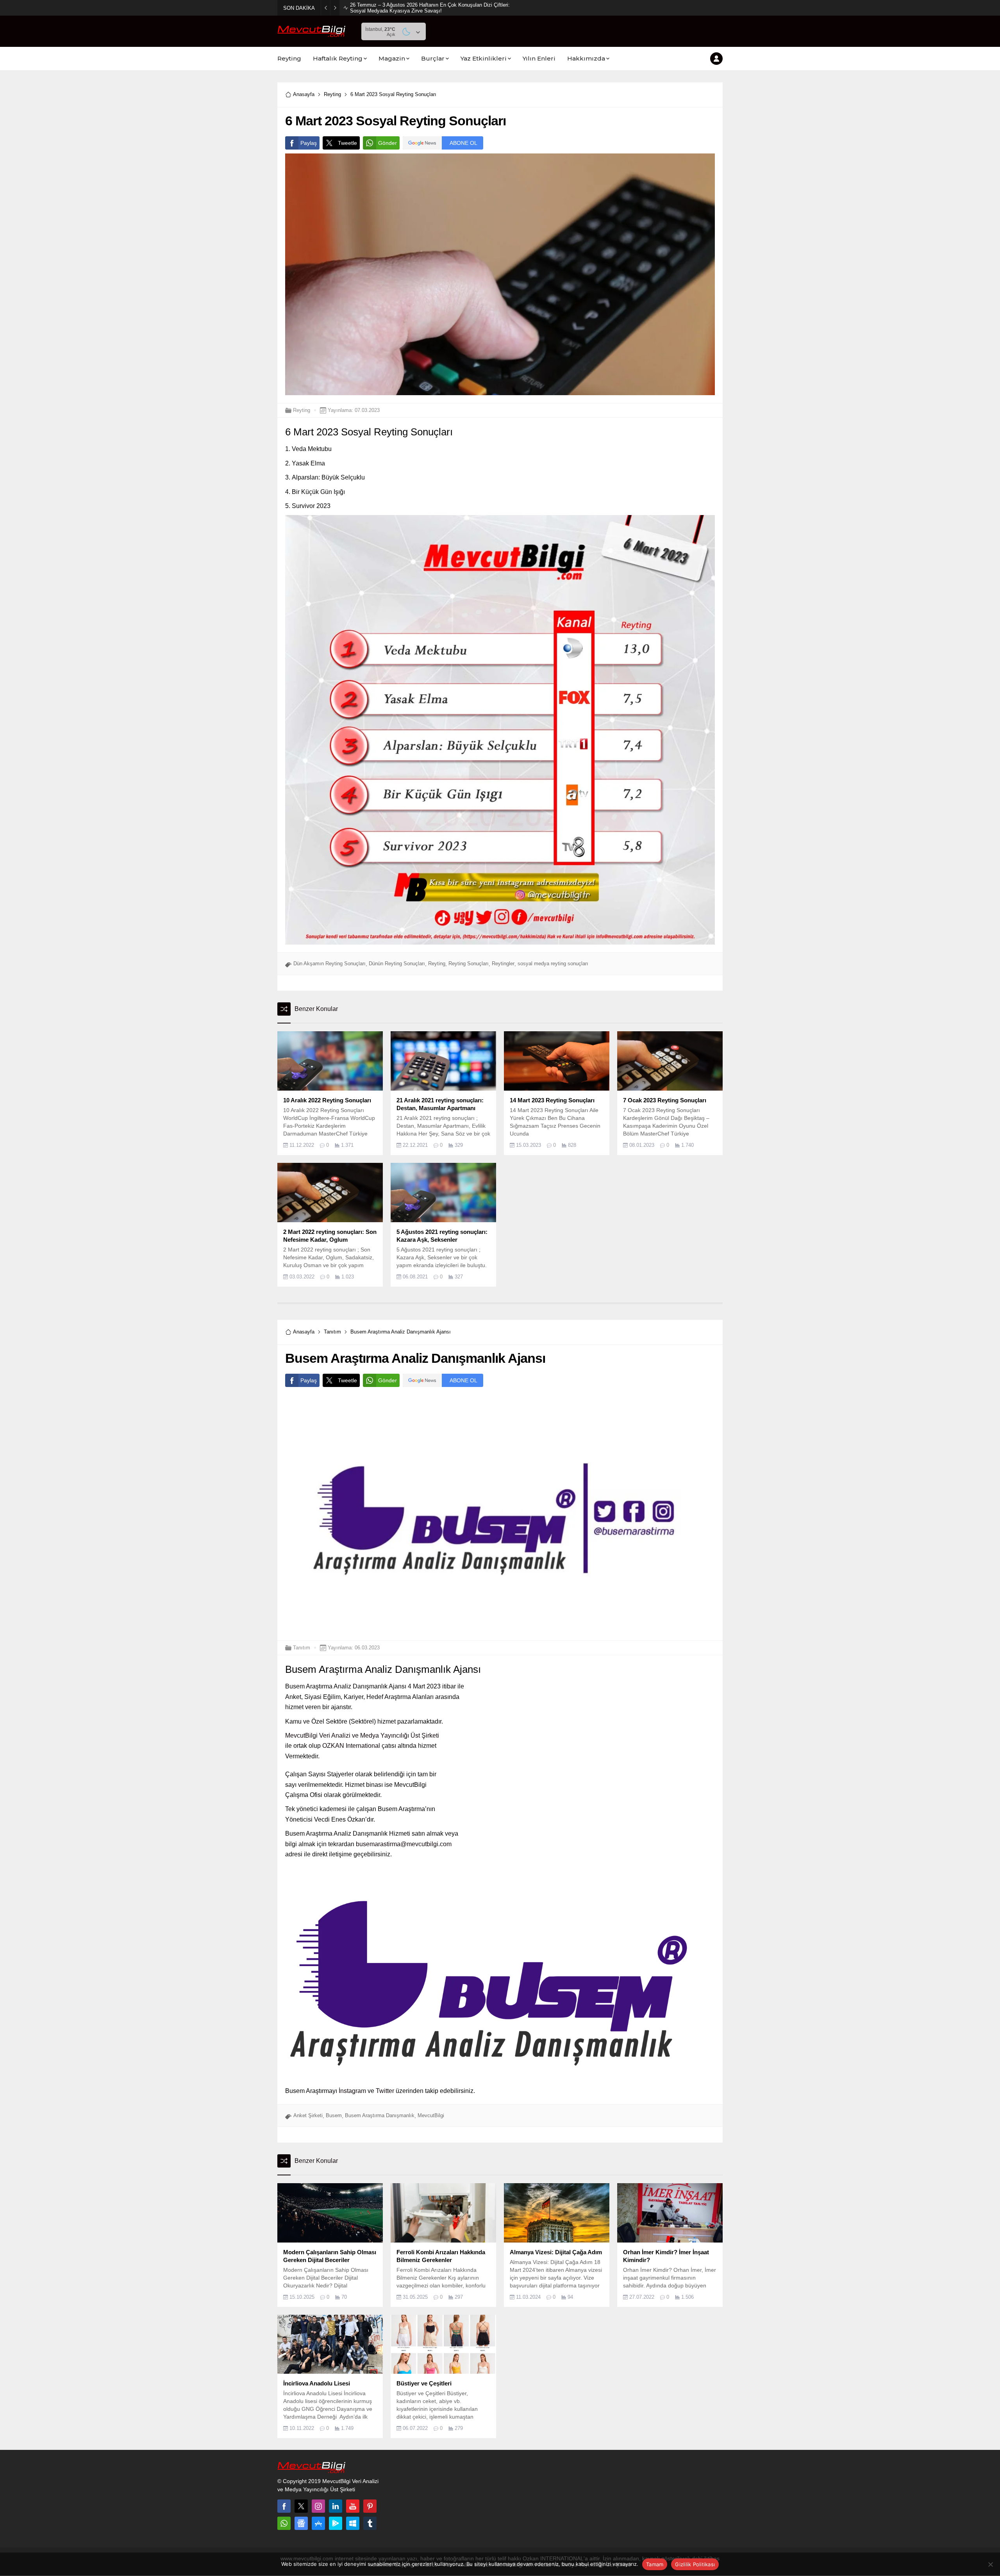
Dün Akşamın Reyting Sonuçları (329, 964)
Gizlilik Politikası (695, 2564)
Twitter (385, 2091)
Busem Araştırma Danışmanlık (380, 2115)
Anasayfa (304, 94)
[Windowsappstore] (353, 2523)
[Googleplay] (336, 2523)
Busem (334, 2115)
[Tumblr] (370, 2523)
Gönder (387, 143)
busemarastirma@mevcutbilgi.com (404, 1844)
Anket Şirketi (308, 2115)
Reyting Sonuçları (469, 964)
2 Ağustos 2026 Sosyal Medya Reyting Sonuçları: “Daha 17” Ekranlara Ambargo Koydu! (429, 8)
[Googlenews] (301, 2523)
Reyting (332, 94)
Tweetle (347, 143)
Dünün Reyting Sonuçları (397, 964)
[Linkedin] (336, 2506)
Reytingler (503, 964)
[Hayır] (990, 2564)
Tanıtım (332, 1332)
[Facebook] (284, 2506)
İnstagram (352, 2091)
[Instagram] (318, 2506)
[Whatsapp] (284, 2523)
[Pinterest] (370, 2506)
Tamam (655, 2564)
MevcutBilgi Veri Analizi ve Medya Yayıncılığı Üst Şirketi (362, 1735)
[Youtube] (353, 2506)
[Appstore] (318, 2523)
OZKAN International (351, 1746)
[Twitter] (301, 2506)
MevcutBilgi (431, 2115)
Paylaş (309, 143)
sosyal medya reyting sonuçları (553, 964)
